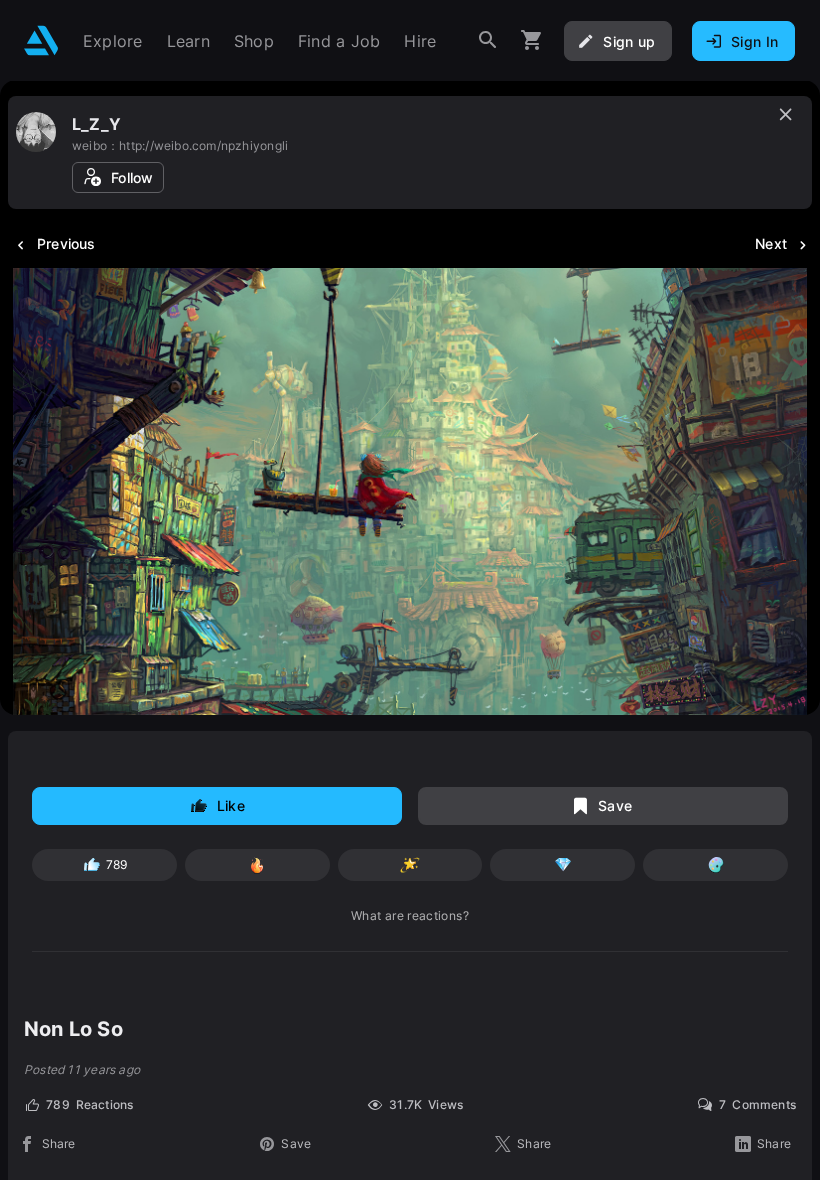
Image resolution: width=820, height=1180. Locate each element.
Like (231, 805)
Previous (66, 243)
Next (771, 243)
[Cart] (532, 40)
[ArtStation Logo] (41, 40)
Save (615, 805)
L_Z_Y (96, 124)
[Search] (488, 40)
